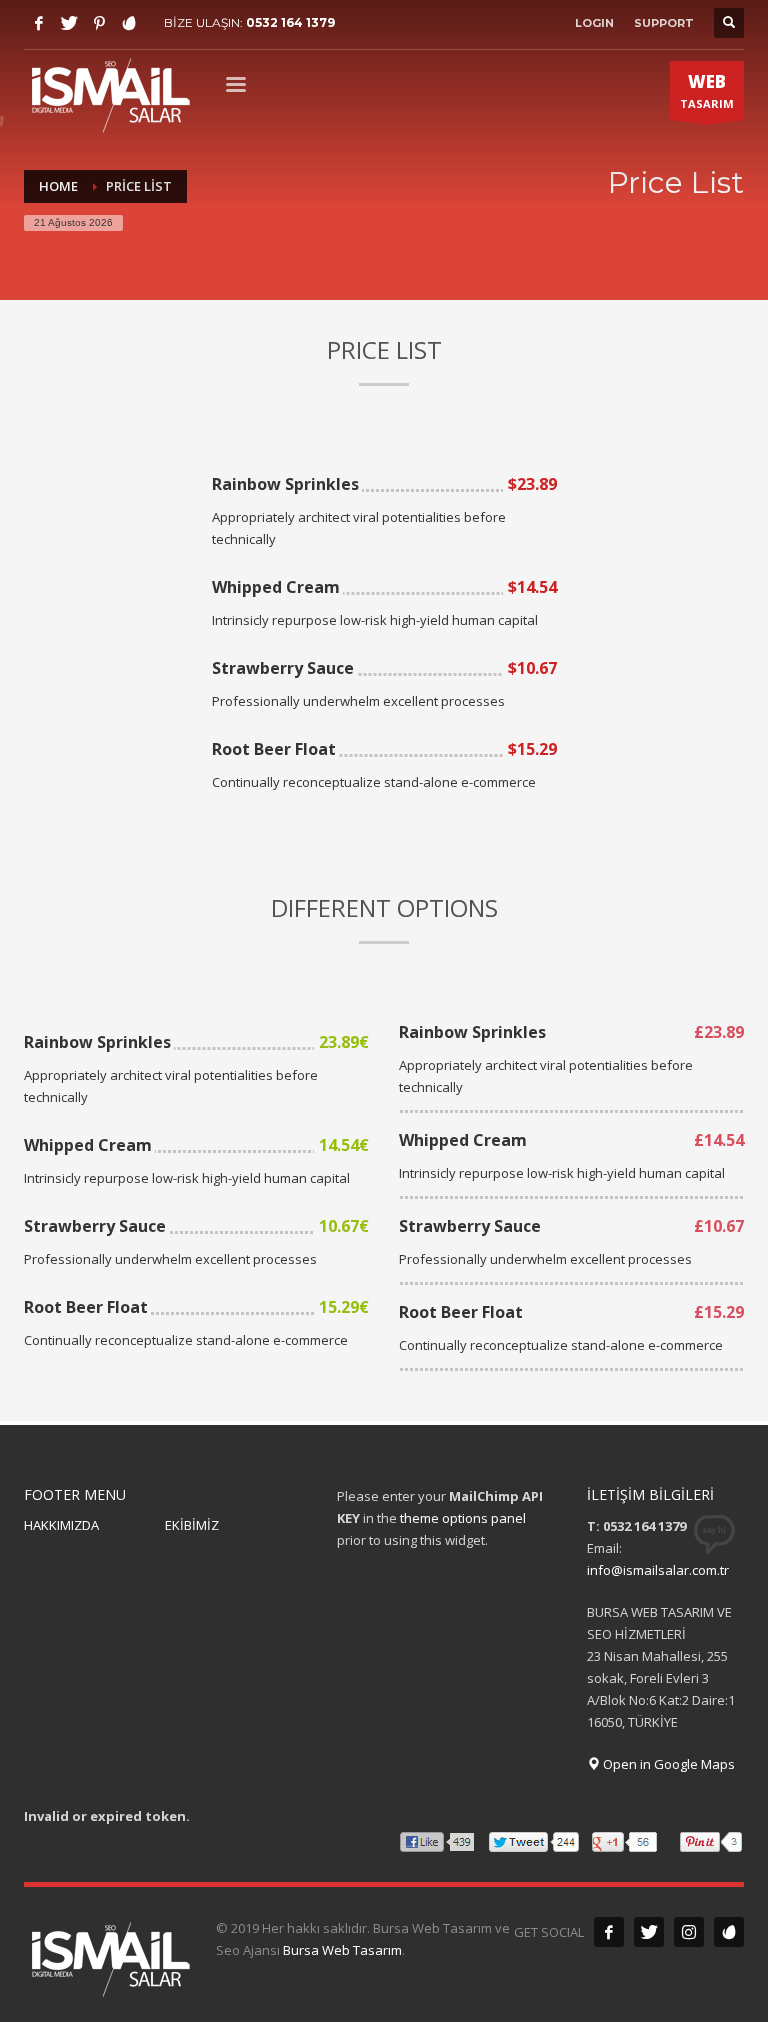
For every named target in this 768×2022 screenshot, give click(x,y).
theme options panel (463, 1518)
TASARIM (707, 90)
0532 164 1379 (290, 22)
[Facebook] (39, 23)
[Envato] (129, 23)
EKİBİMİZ (192, 1525)
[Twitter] (69, 23)
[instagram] (689, 1932)
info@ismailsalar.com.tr (658, 1570)
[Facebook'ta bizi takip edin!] (609, 1932)
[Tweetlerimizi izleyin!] (649, 1932)
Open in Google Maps (667, 1764)
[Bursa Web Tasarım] (729, 1932)
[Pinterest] (99, 23)
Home (58, 186)
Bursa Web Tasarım (342, 1950)
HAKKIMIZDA (61, 1525)
